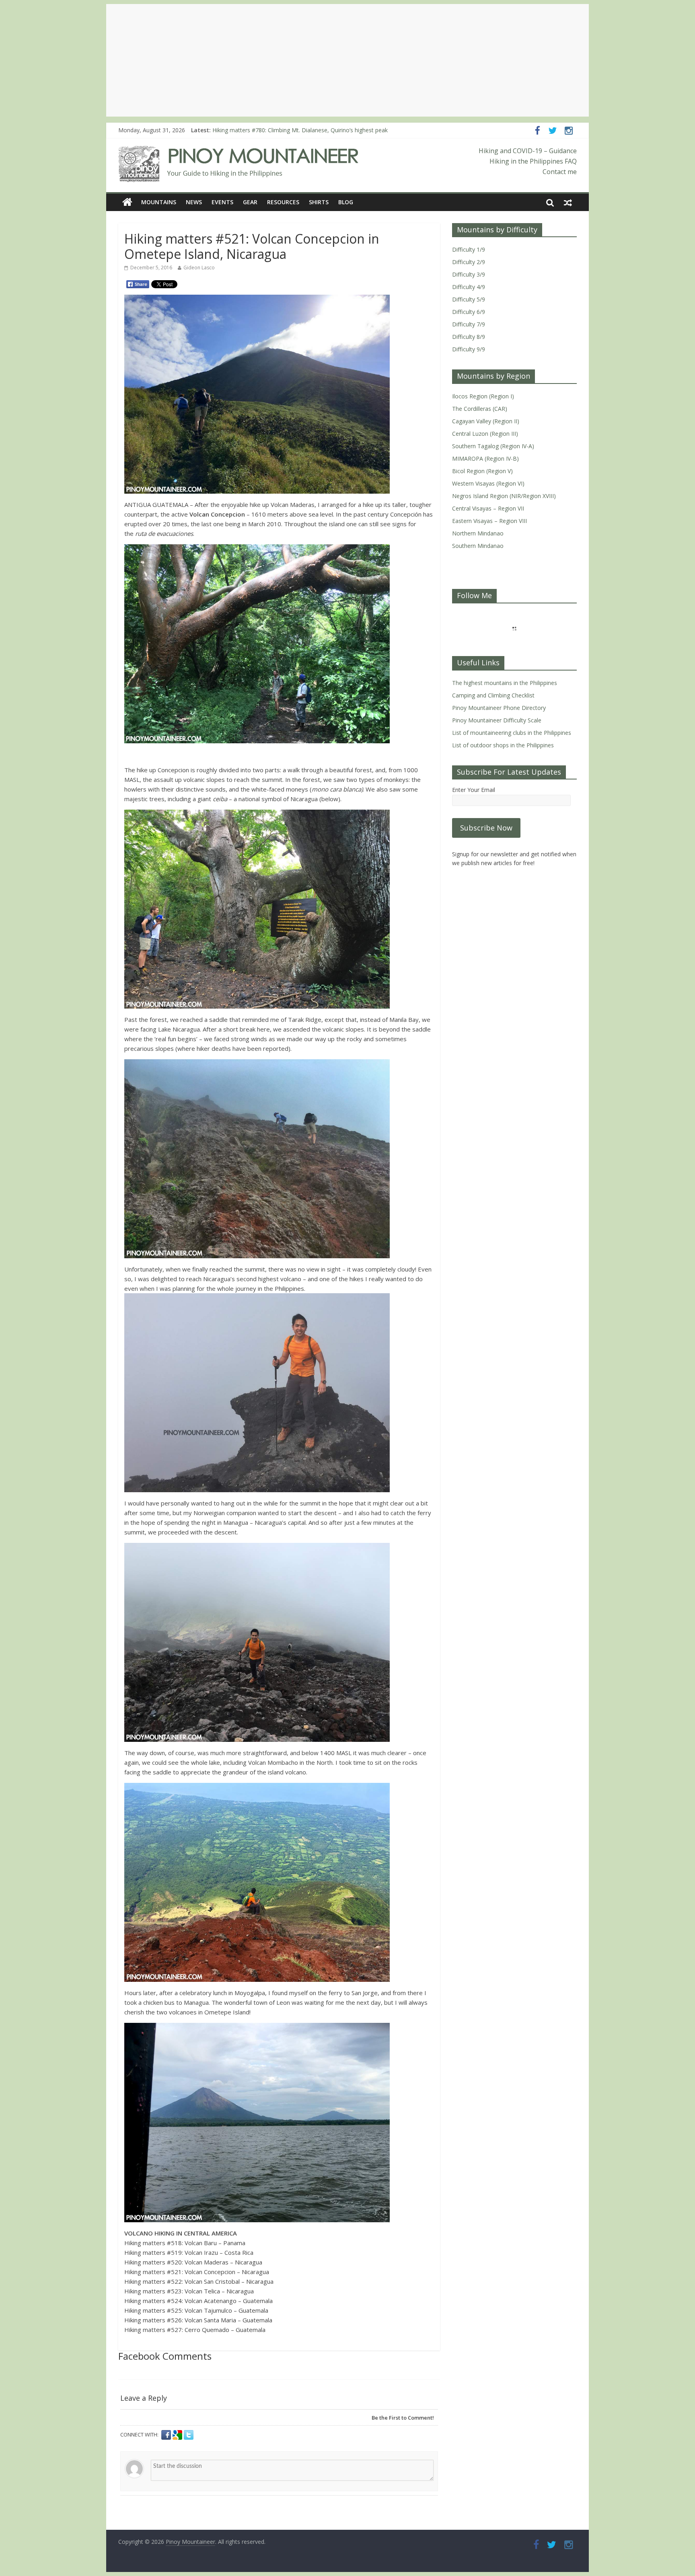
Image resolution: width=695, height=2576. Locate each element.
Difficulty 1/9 (469, 249)
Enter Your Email (474, 790)
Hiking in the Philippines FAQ (533, 161)
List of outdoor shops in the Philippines (503, 745)
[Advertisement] (347, 60)
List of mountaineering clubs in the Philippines (512, 733)
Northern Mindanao (478, 533)
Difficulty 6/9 (469, 312)
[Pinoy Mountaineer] (239, 151)
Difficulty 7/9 (469, 324)
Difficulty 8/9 (469, 337)
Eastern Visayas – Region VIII (489, 521)
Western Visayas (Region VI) (488, 483)
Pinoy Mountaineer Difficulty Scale (497, 720)
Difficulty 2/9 (469, 262)
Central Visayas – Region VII (488, 508)
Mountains (159, 202)
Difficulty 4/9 (469, 287)
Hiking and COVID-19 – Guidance (528, 151)
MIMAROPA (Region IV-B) (485, 458)
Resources (283, 202)
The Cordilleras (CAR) (480, 409)
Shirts (319, 202)
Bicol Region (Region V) (482, 471)
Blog (346, 202)
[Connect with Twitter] (189, 2435)
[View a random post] (568, 202)
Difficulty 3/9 (469, 274)
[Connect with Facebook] (167, 2435)
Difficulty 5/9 (469, 299)
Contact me (560, 172)
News (194, 202)
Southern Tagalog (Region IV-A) (493, 446)
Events (222, 202)
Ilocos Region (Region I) (483, 396)
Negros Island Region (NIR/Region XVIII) (504, 496)
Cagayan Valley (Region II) (486, 421)
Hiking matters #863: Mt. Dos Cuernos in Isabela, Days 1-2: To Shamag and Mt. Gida (322, 130)
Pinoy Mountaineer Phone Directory (499, 708)
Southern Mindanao (478, 546)
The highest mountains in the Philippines (505, 683)
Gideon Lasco (199, 268)
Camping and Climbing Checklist (493, 695)
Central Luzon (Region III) (485, 434)
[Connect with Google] (178, 2435)
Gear (250, 202)
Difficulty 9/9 (469, 349)
